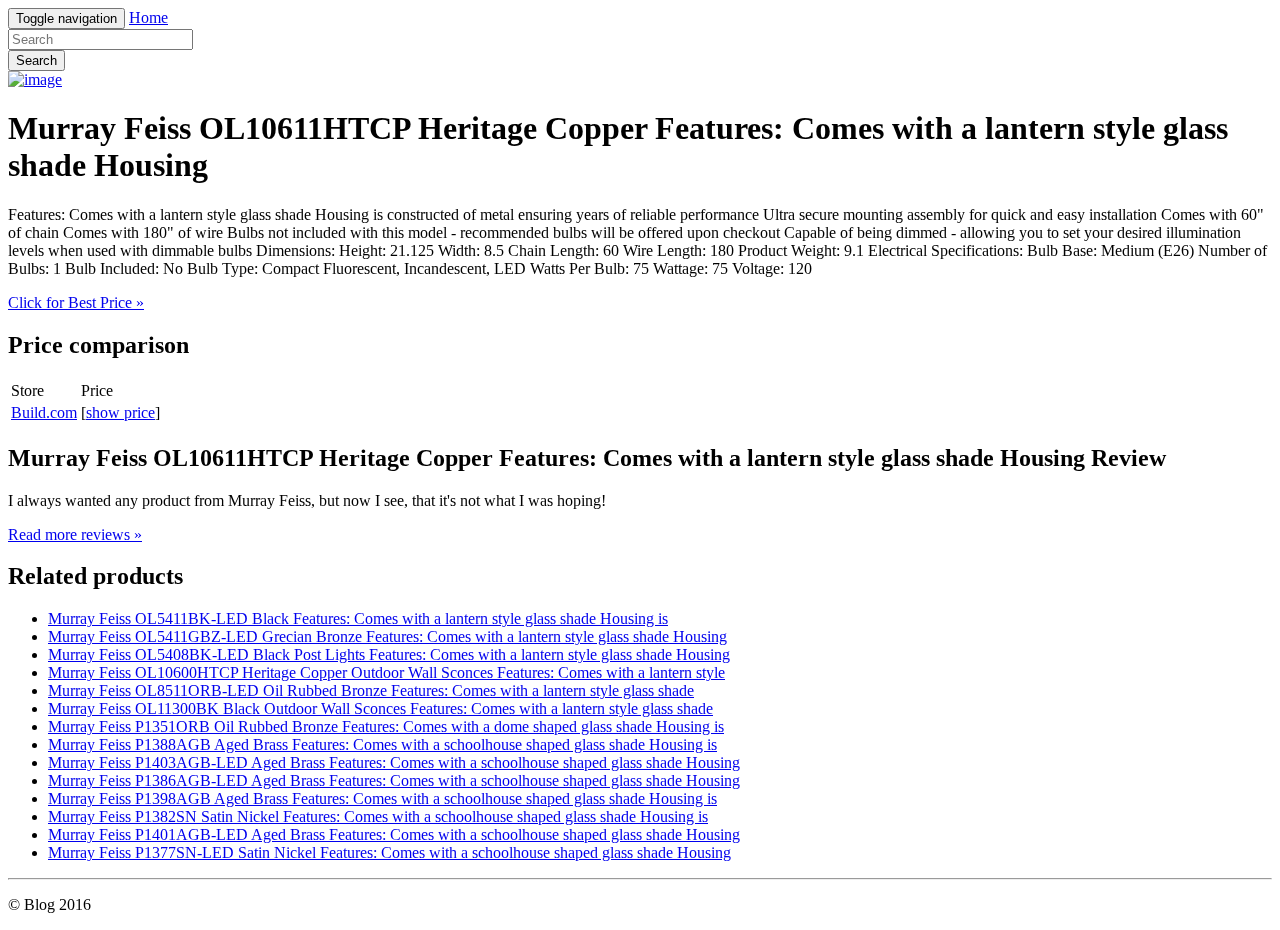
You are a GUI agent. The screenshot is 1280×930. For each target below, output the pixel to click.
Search (36, 60)
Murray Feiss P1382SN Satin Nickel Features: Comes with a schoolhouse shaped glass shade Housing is (378, 816)
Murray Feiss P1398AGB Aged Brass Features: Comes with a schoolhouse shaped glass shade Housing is (382, 798)
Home (148, 17)
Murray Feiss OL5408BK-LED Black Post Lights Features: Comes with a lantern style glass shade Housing (389, 654)
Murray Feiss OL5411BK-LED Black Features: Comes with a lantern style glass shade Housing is (358, 618)
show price (120, 412)
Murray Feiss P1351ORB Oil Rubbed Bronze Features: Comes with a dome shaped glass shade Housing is (386, 726)
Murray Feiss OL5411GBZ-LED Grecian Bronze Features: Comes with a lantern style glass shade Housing (387, 636)
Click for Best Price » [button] (76, 302)
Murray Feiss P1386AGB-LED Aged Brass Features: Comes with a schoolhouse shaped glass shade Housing (394, 780)
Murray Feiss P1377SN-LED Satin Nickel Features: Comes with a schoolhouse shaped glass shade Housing (389, 852)
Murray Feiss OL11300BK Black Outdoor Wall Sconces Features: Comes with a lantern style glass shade (380, 708)
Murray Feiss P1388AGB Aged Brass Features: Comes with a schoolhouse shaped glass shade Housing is (382, 744)
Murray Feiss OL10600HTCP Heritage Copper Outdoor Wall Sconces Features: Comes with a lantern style (386, 672)
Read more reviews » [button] (75, 534)
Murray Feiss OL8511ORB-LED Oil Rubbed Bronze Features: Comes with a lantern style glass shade (371, 690)
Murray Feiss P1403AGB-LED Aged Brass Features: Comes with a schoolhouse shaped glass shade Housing (394, 762)
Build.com (44, 412)
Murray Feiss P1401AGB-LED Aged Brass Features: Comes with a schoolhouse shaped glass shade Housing (394, 834)
